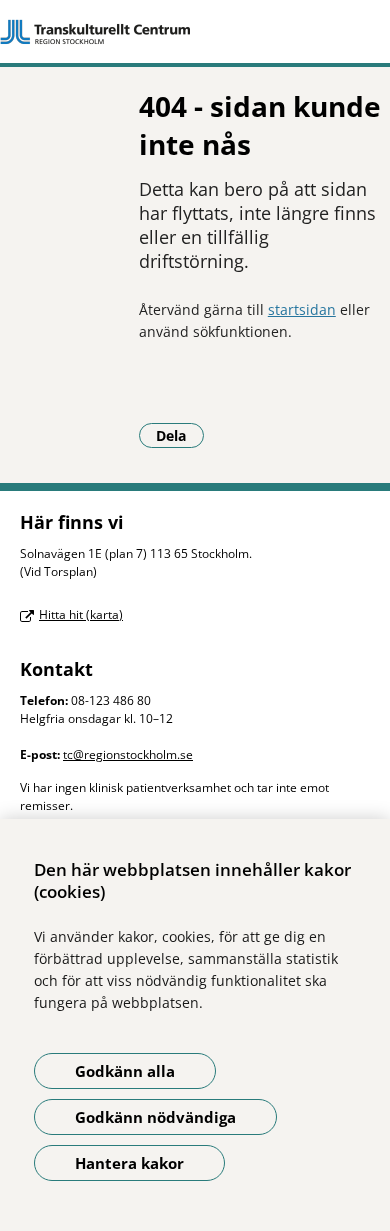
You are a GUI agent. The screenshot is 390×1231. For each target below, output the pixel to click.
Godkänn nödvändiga (155, 1117)
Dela (180, 435)
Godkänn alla (125, 1071)
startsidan (302, 309)
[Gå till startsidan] (195, 32)
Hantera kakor (129, 1163)
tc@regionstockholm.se (128, 754)
